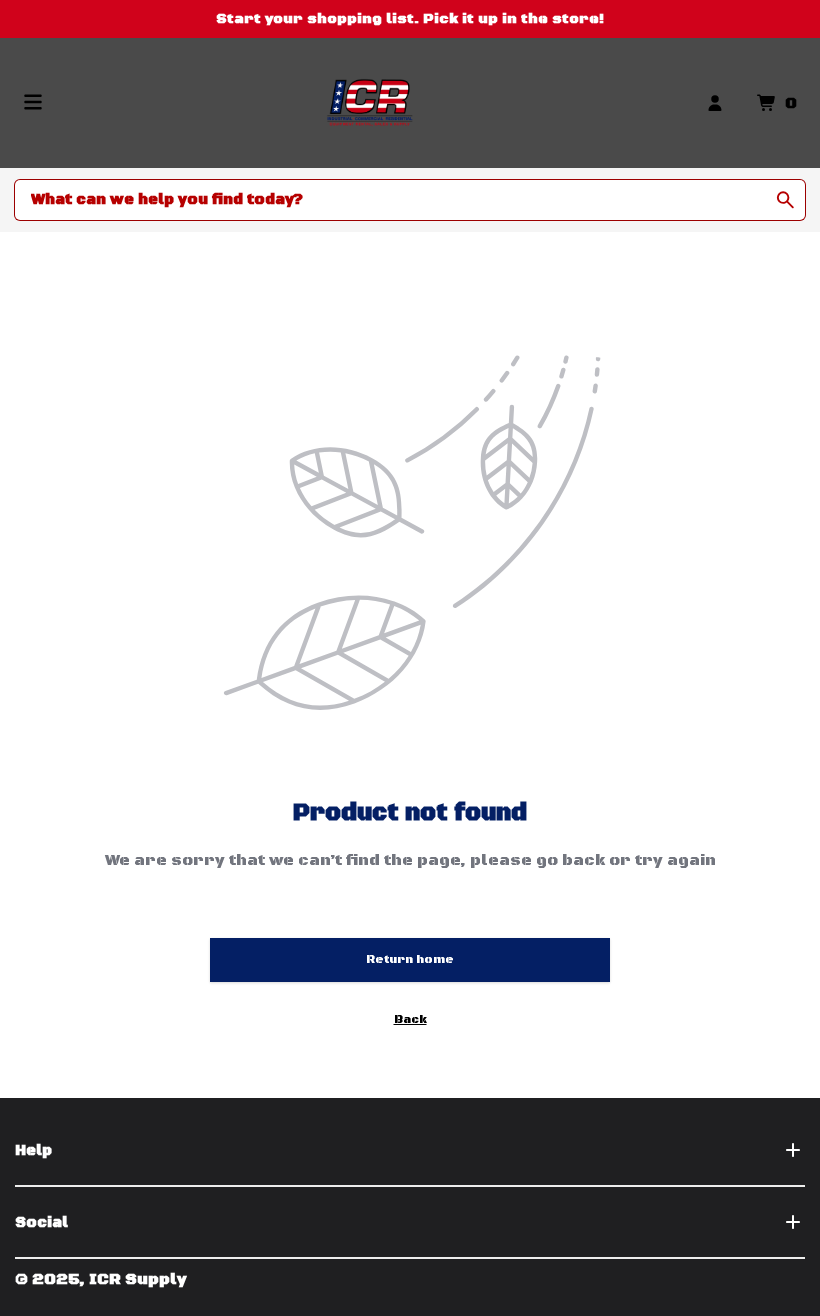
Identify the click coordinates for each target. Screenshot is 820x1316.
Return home (410, 959)
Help (33, 1150)
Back (410, 1019)
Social (41, 1222)
